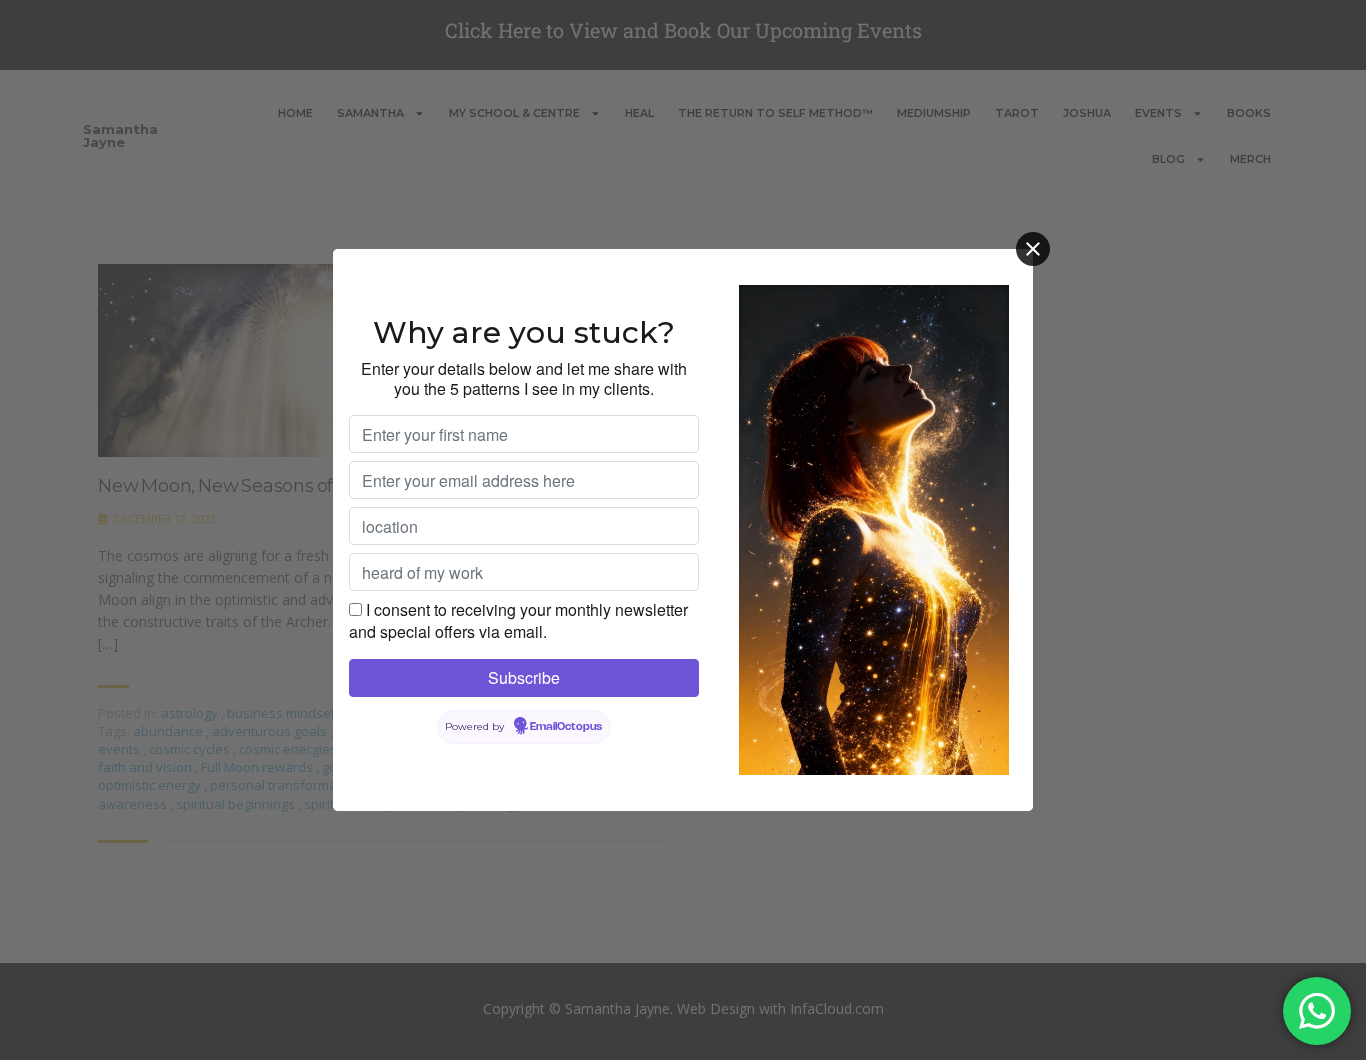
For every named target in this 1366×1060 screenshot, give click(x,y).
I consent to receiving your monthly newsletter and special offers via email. (518, 620)
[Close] (1033, 249)
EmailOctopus (566, 727)
